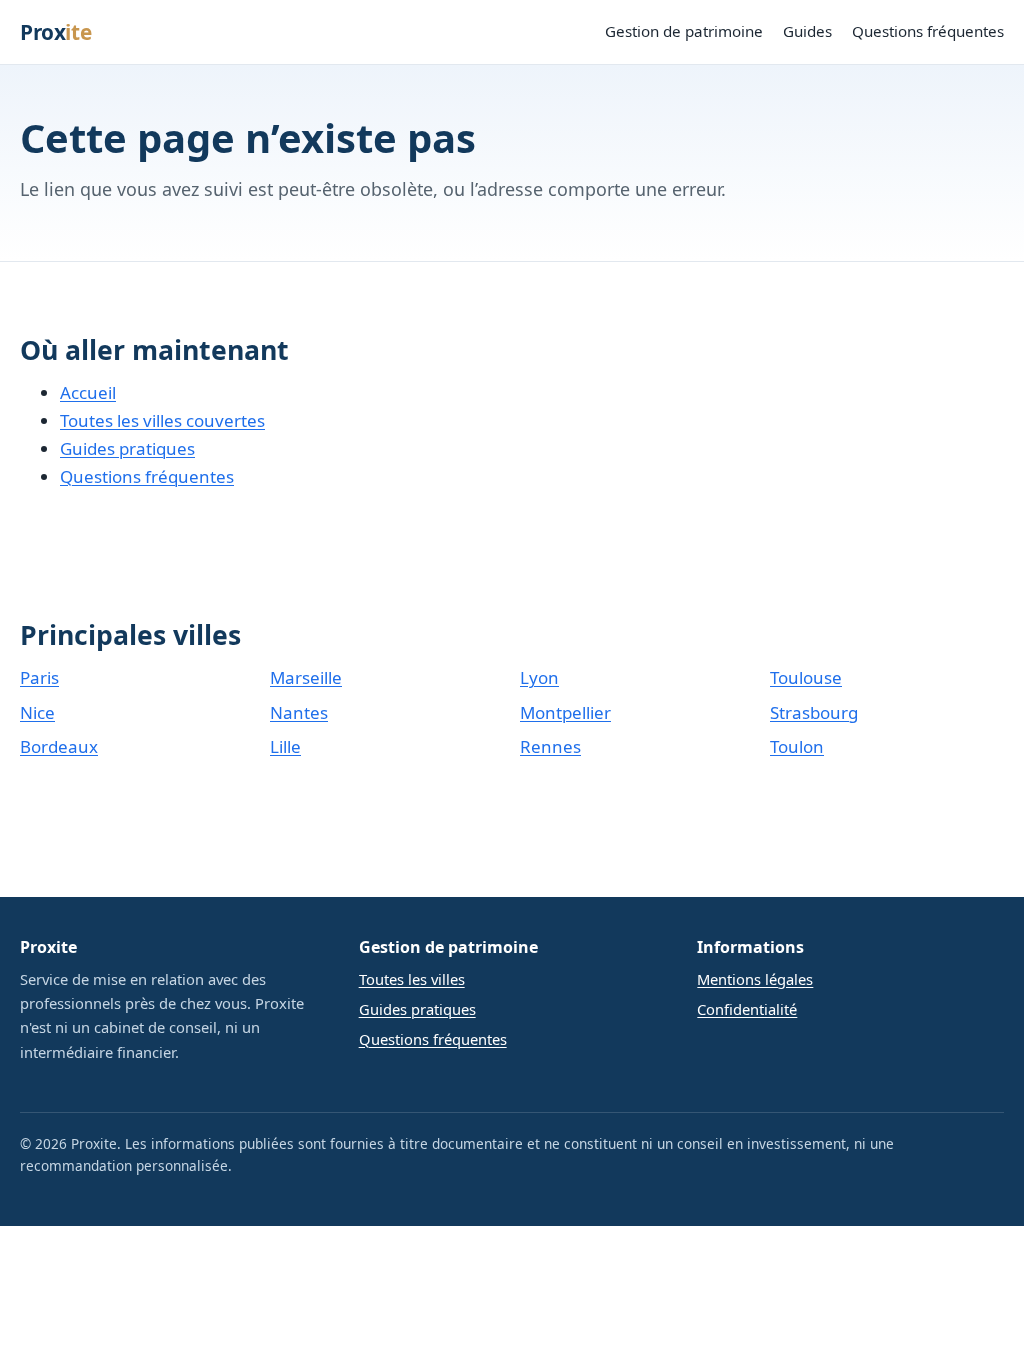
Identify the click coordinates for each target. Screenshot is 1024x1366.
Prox (55, 32)
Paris (39, 677)
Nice (37, 712)
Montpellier (565, 712)
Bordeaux (59, 746)
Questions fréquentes (928, 31)
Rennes (550, 746)
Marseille (306, 677)
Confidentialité (747, 1009)
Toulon (797, 746)
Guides (807, 31)
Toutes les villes (412, 979)
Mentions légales (755, 979)
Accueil (88, 392)
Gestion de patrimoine (684, 31)
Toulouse (806, 677)
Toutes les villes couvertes (162, 420)
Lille (285, 746)
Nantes (299, 712)
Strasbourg (814, 712)
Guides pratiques (127, 448)
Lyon (539, 677)
